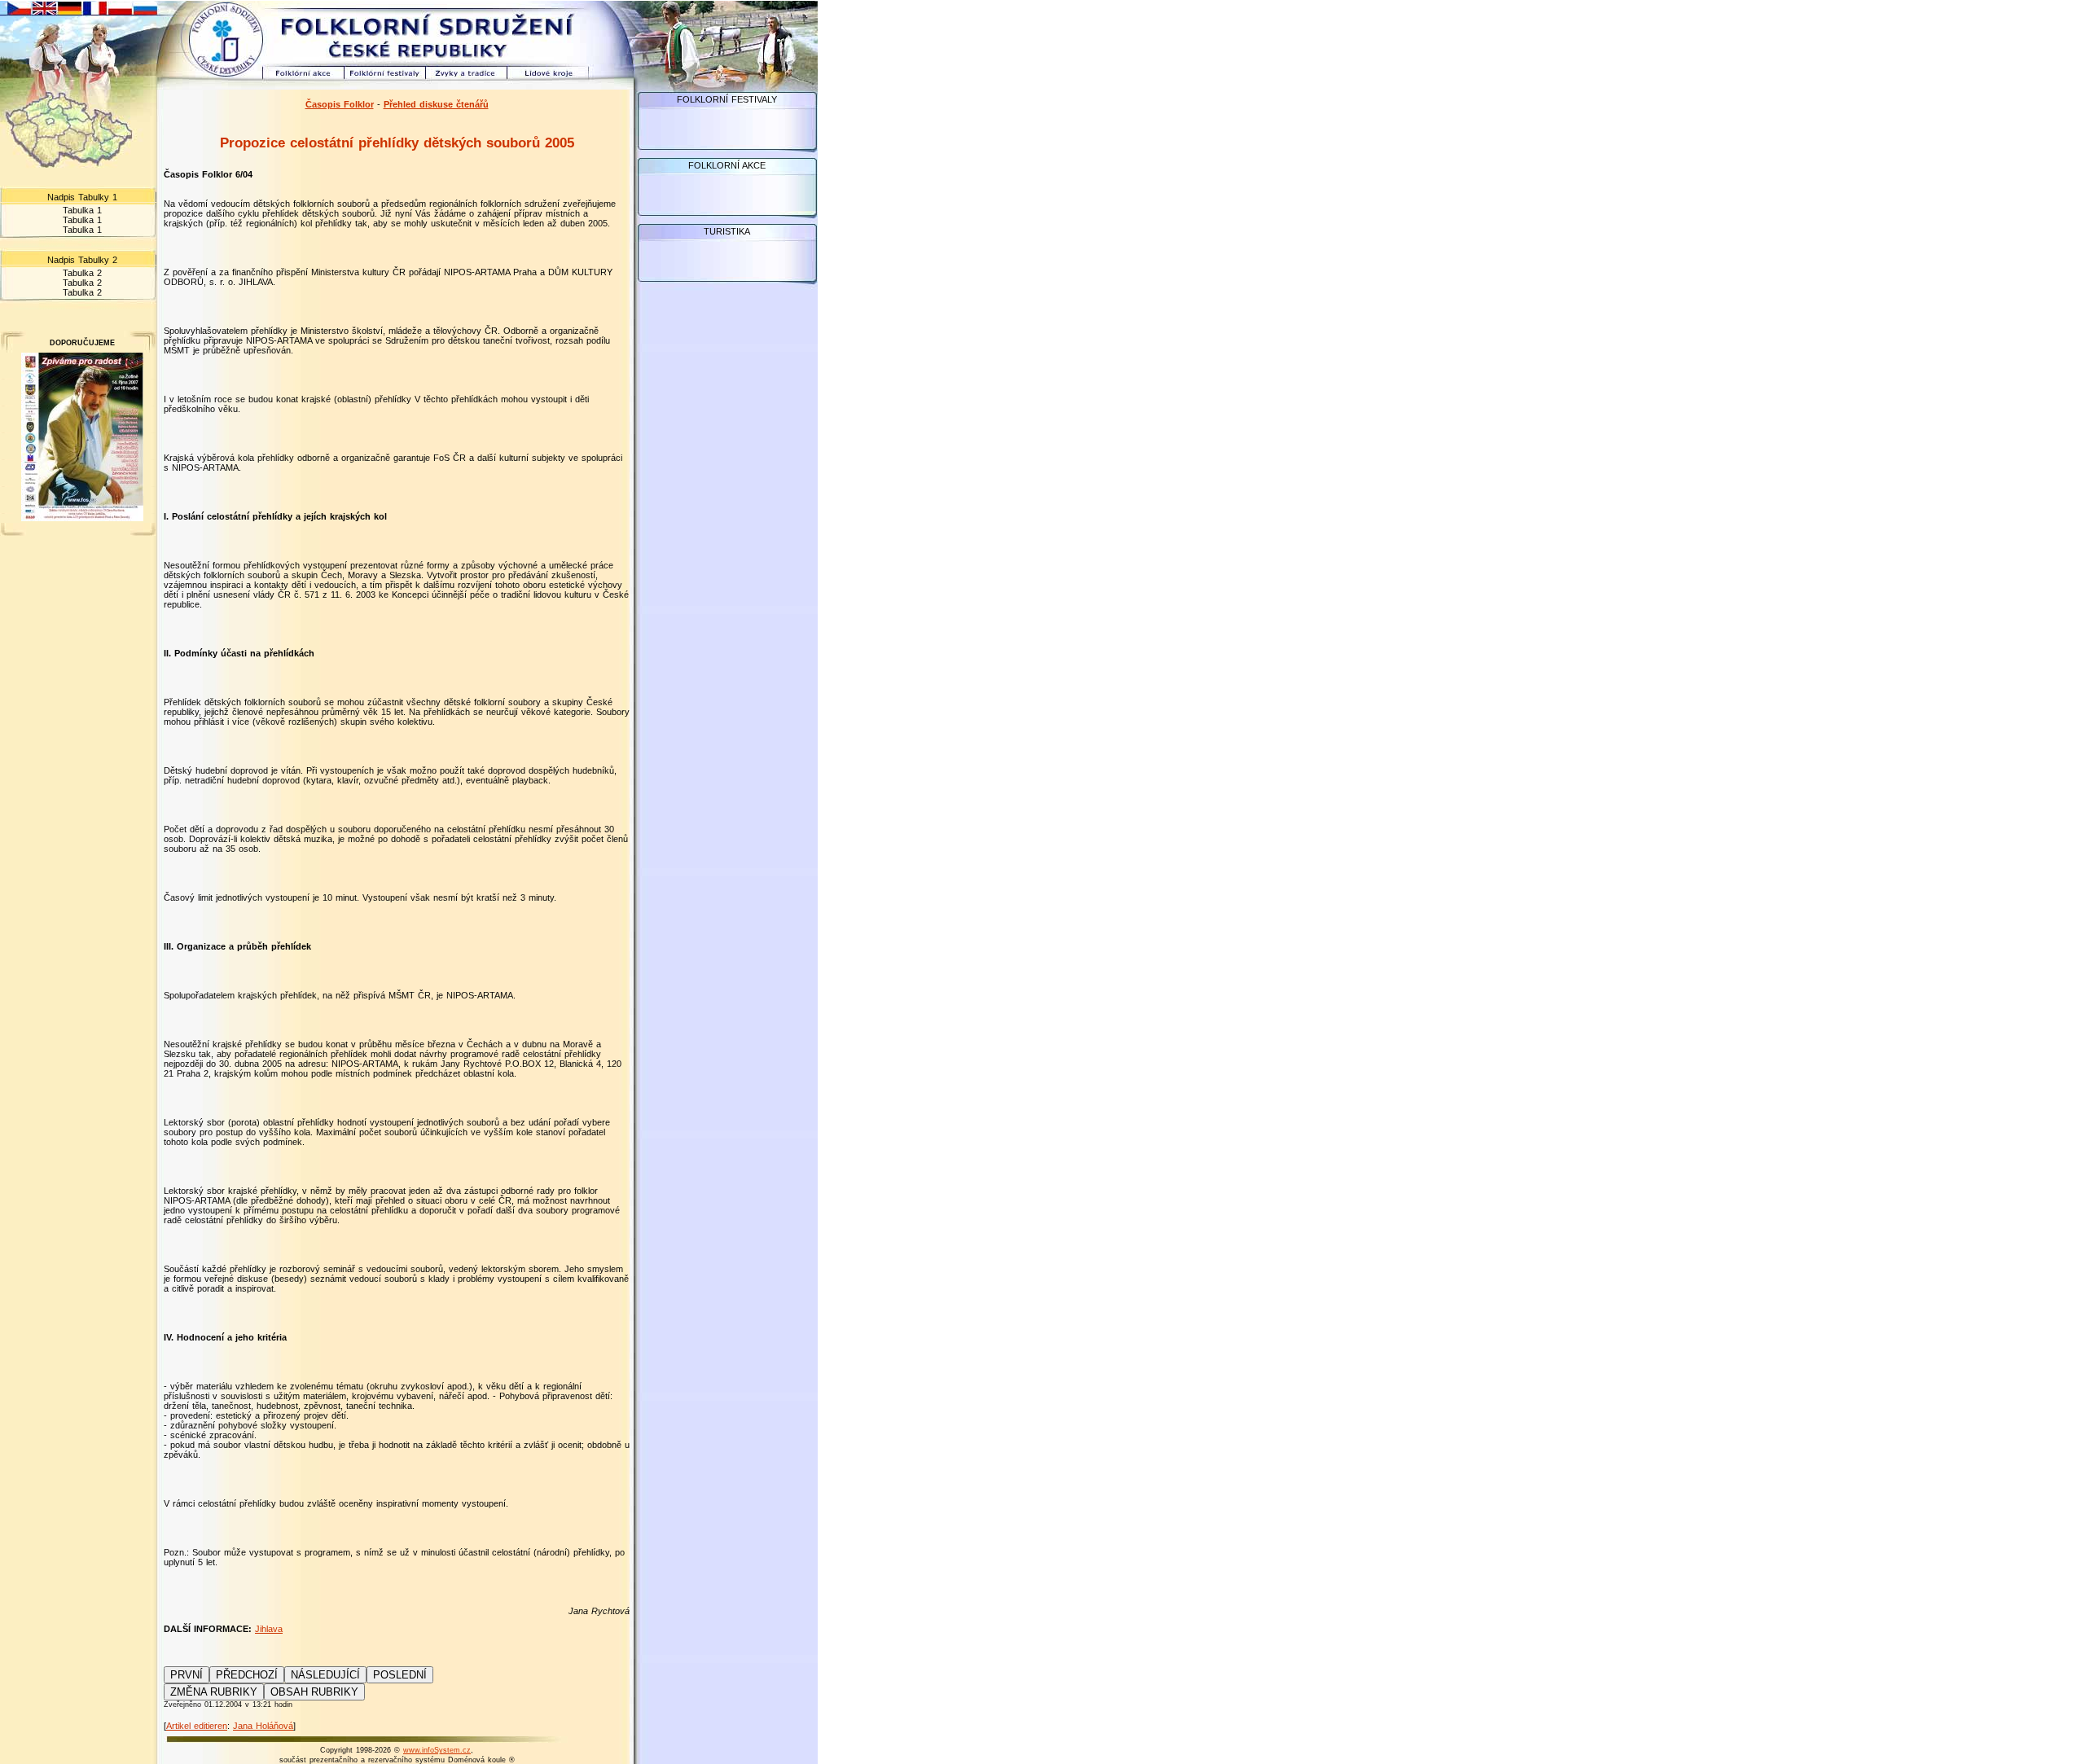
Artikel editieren (197, 1726)
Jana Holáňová (263, 1726)
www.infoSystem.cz (437, 1750)
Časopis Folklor (340, 104)
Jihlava (269, 1629)
